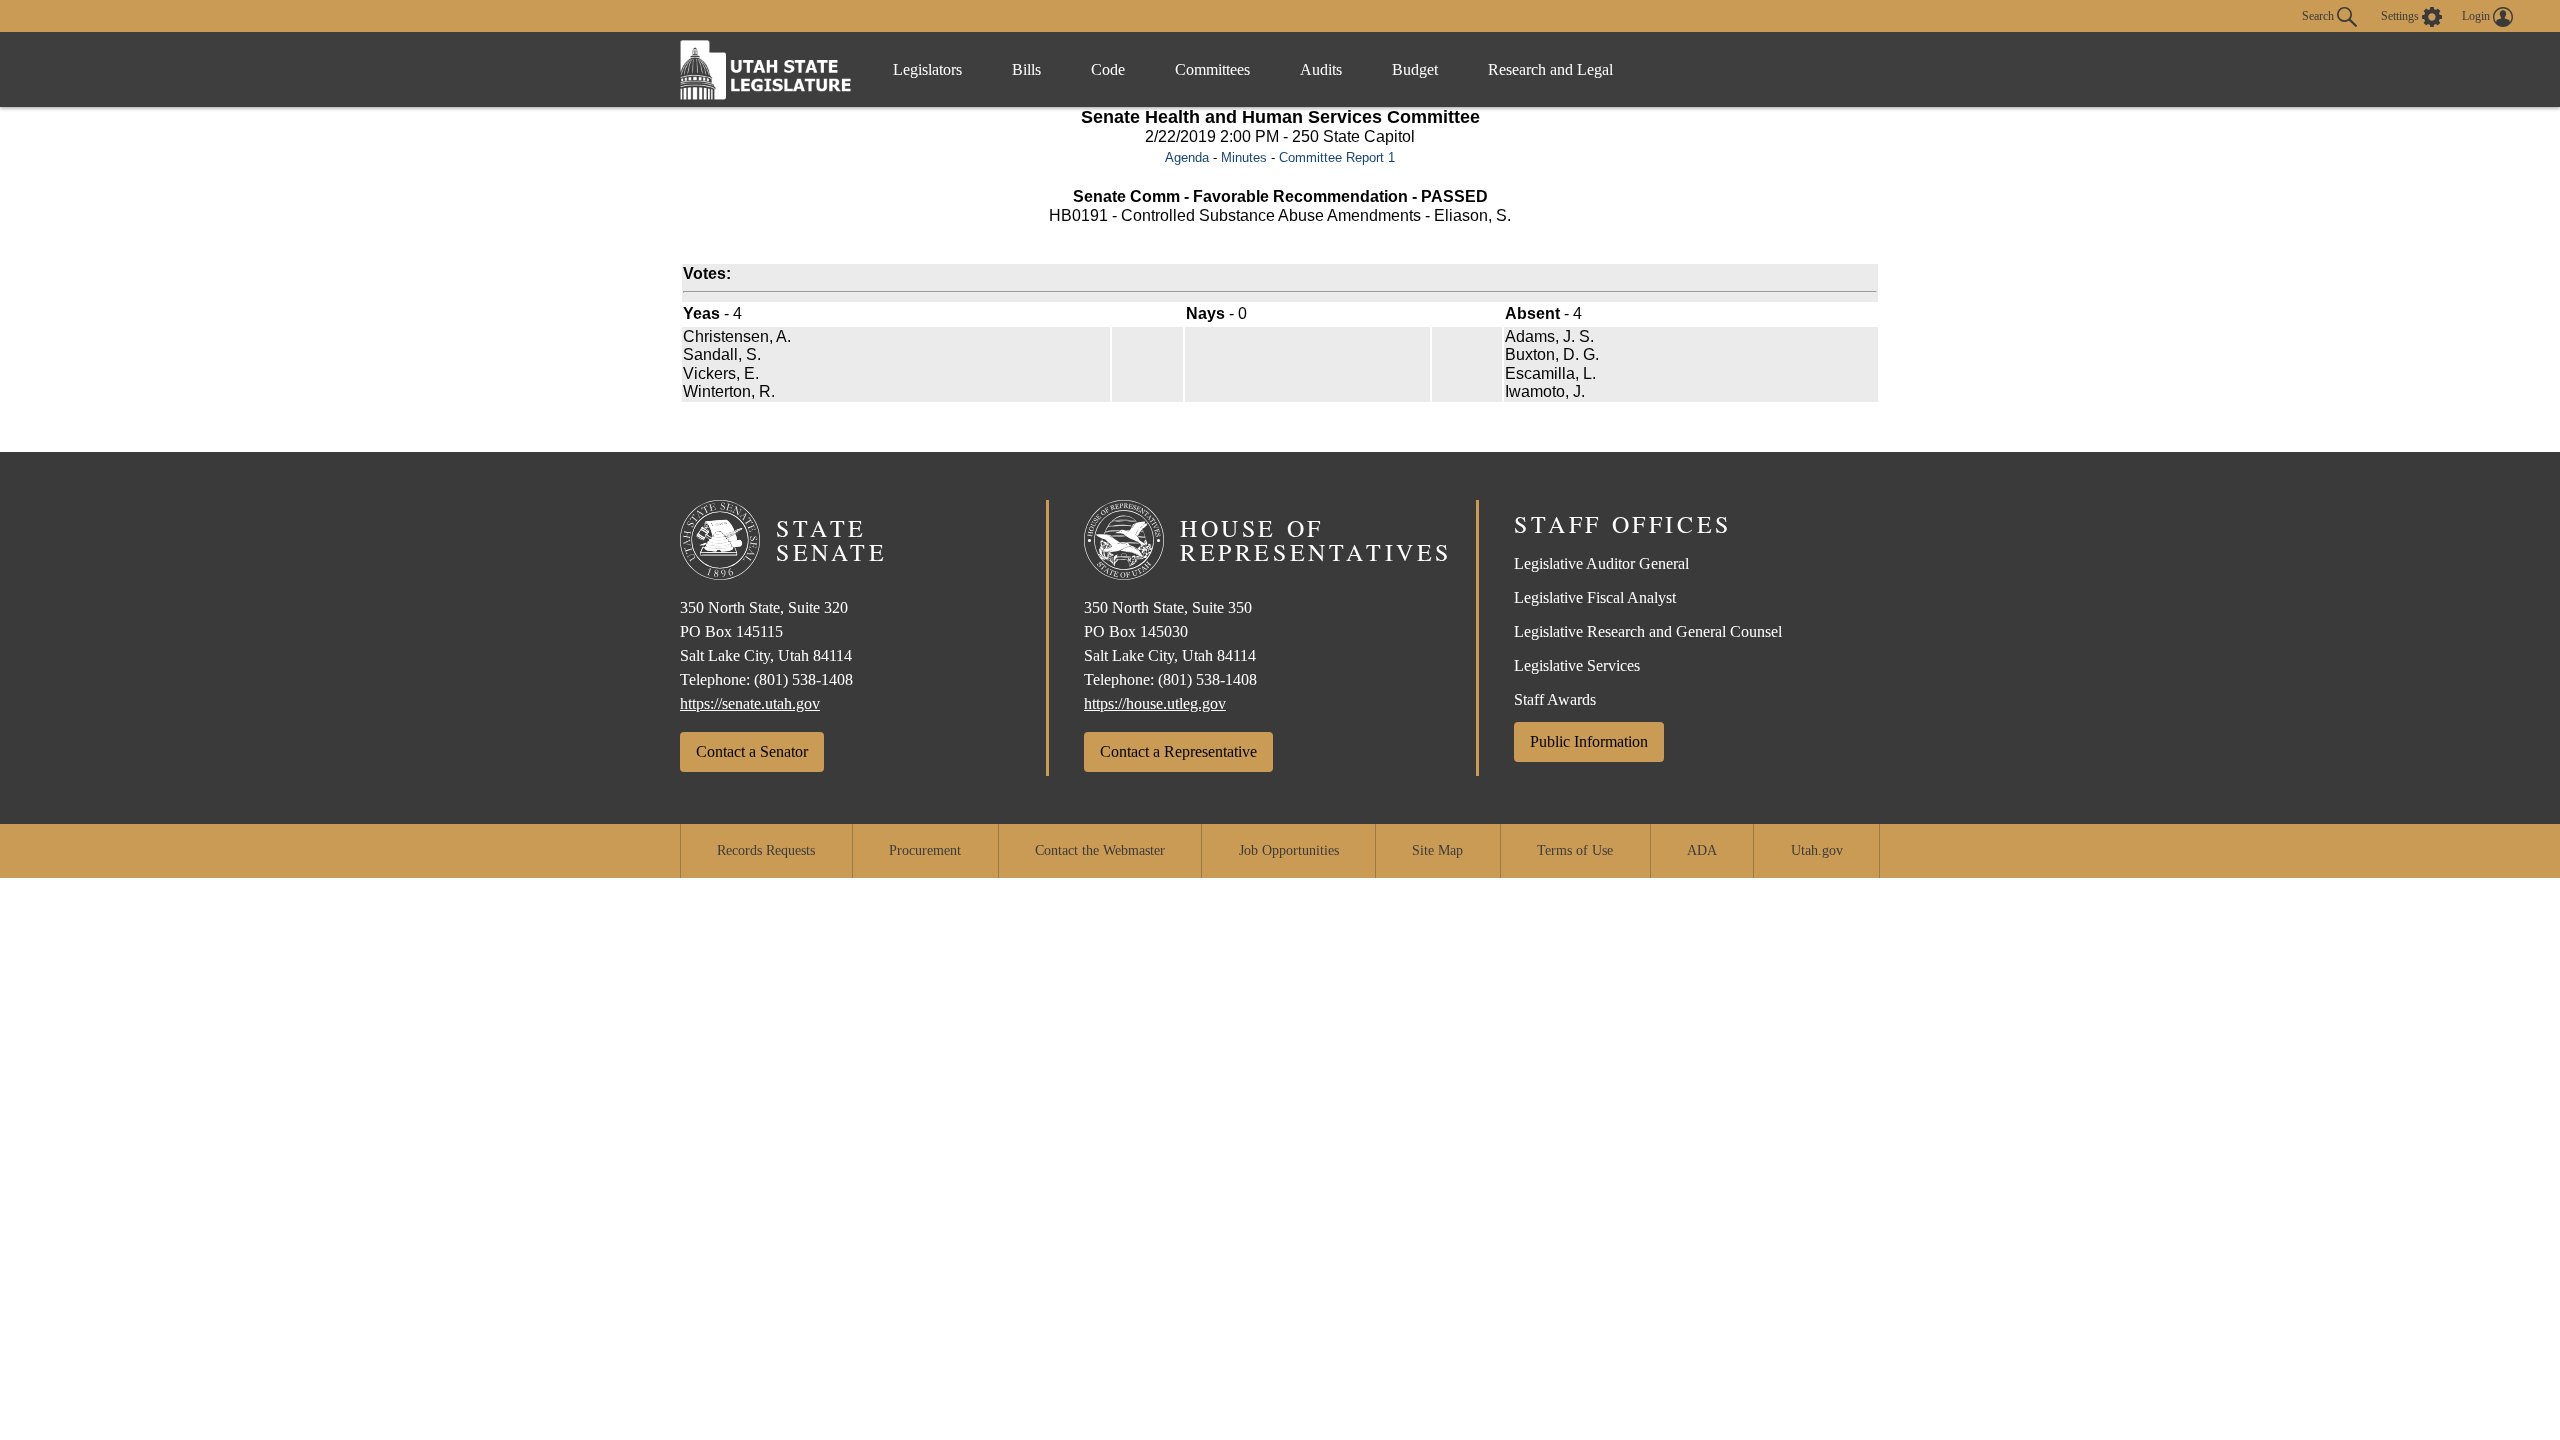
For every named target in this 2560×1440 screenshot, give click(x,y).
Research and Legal (1550, 69)
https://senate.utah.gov (750, 703)
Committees (1212, 69)
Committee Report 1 (1337, 157)
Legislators (927, 69)
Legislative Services (1577, 665)
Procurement (925, 850)
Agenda (1187, 157)
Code (1108, 69)
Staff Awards (1555, 699)
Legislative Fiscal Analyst (1595, 597)
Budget (1415, 69)
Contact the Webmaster (1100, 850)
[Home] (766, 69)
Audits (1321, 69)
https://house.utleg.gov (1155, 703)
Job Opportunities (1289, 850)
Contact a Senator (752, 751)
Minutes (1244, 157)
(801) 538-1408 (803, 679)
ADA (1702, 850)
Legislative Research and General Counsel (1648, 631)
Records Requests (766, 850)
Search (2319, 15)
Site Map (1437, 850)
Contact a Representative (1178, 751)
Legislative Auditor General (1601, 563)
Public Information (1589, 741)
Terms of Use (1575, 850)
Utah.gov (1817, 850)
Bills (1026, 69)
